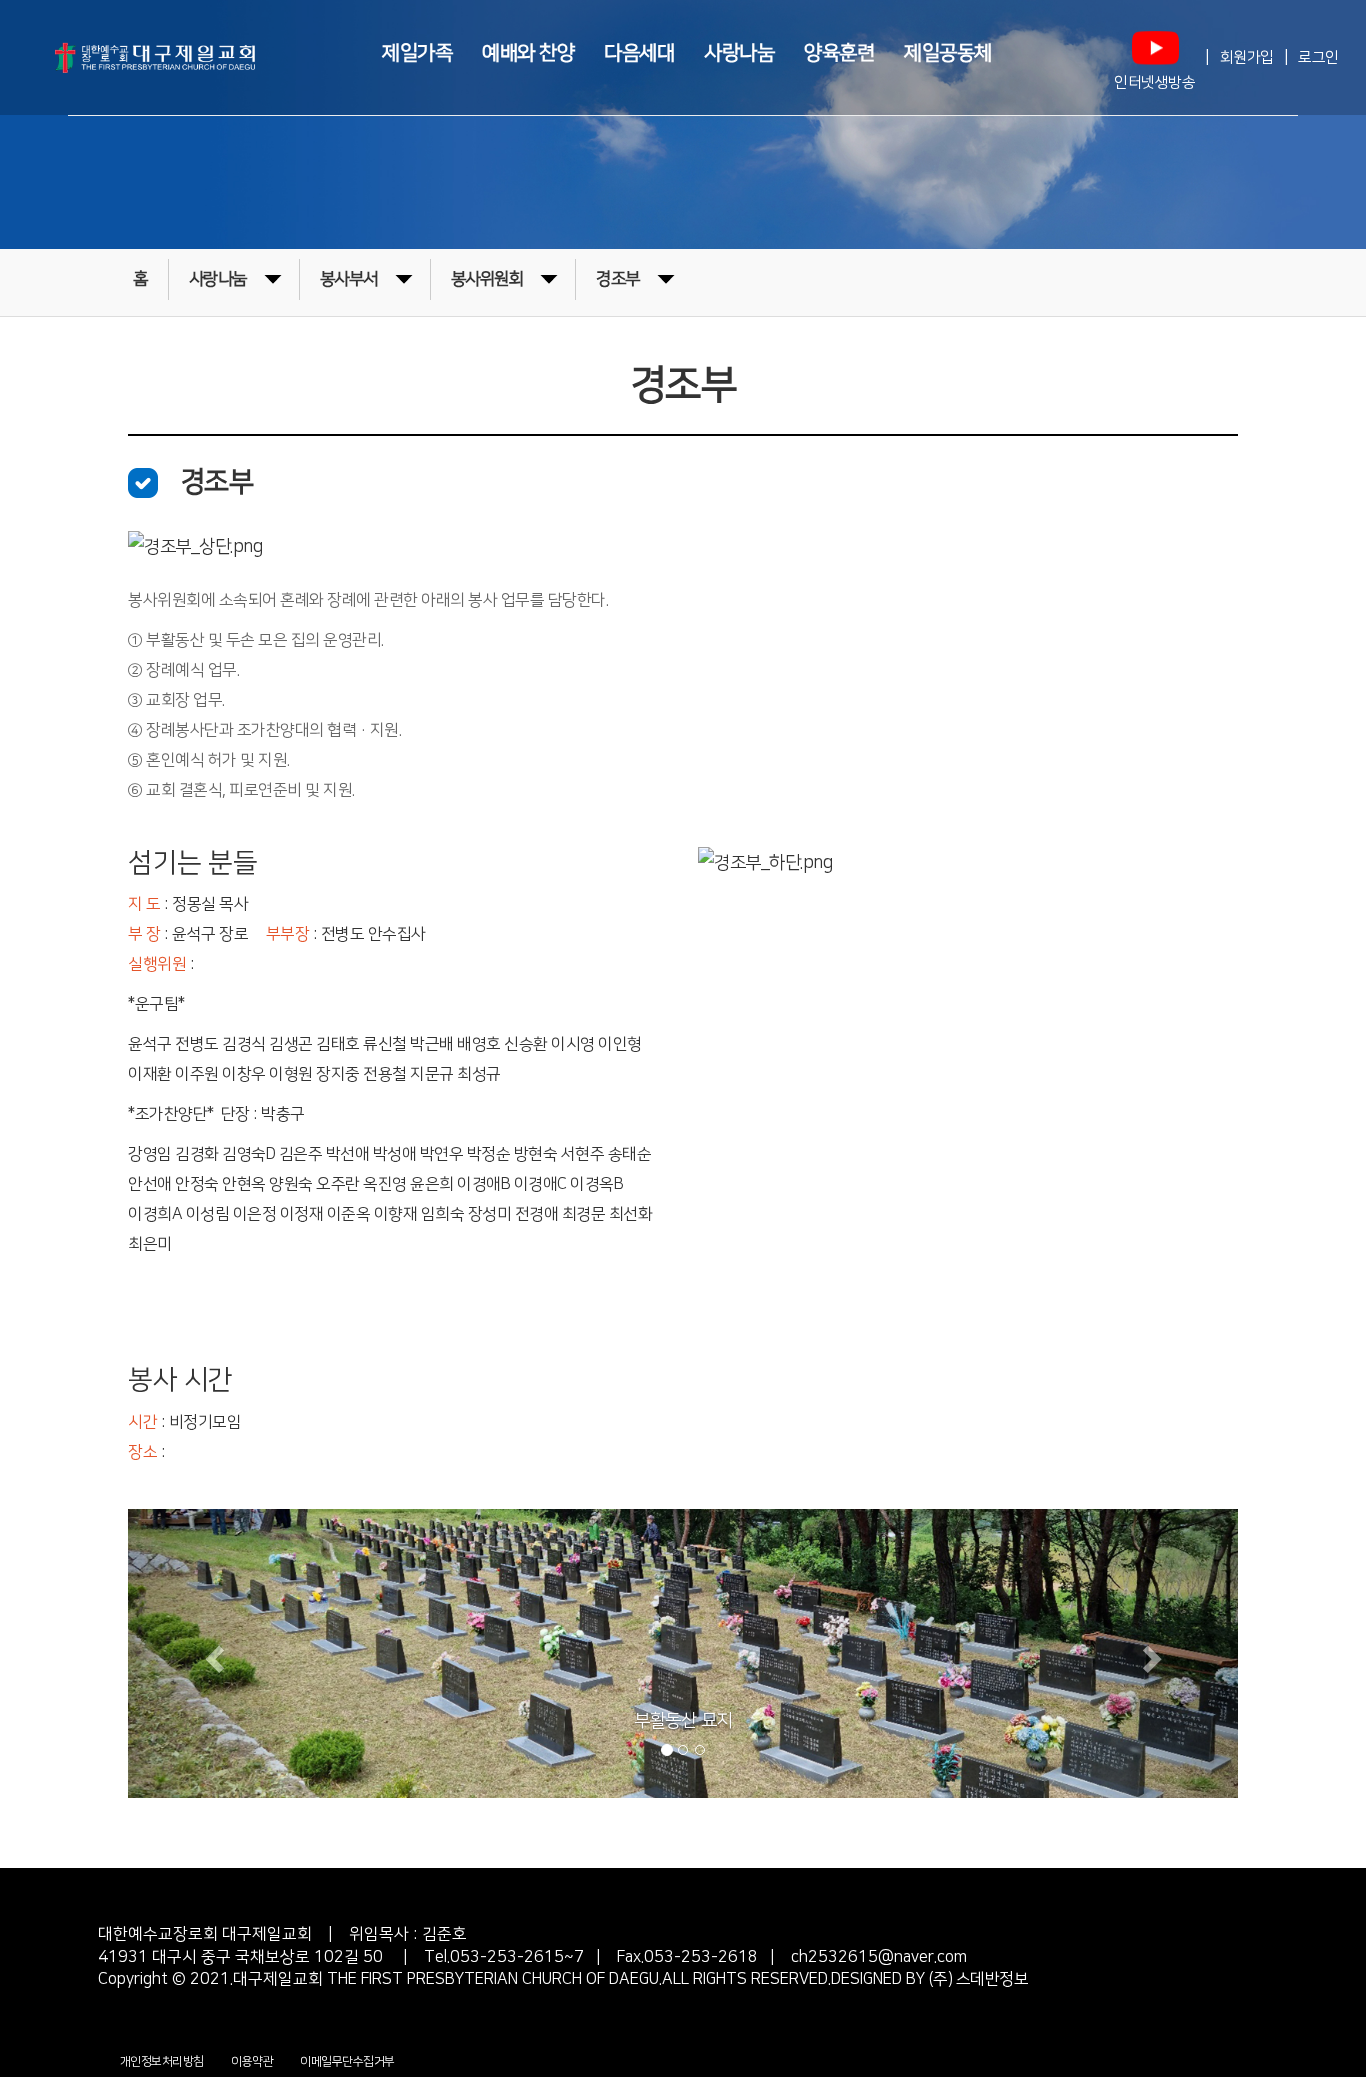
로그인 (1318, 57)
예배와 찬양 (528, 52)
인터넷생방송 (1154, 82)
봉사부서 (349, 279)
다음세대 (639, 52)
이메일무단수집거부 (347, 2061)
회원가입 (1247, 57)
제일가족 (417, 52)
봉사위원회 (487, 279)
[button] (211, 1653)
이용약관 (252, 2061)
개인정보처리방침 (162, 2061)
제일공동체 (948, 52)
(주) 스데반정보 (976, 1979)
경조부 (618, 279)
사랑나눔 (739, 52)
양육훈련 (839, 52)
